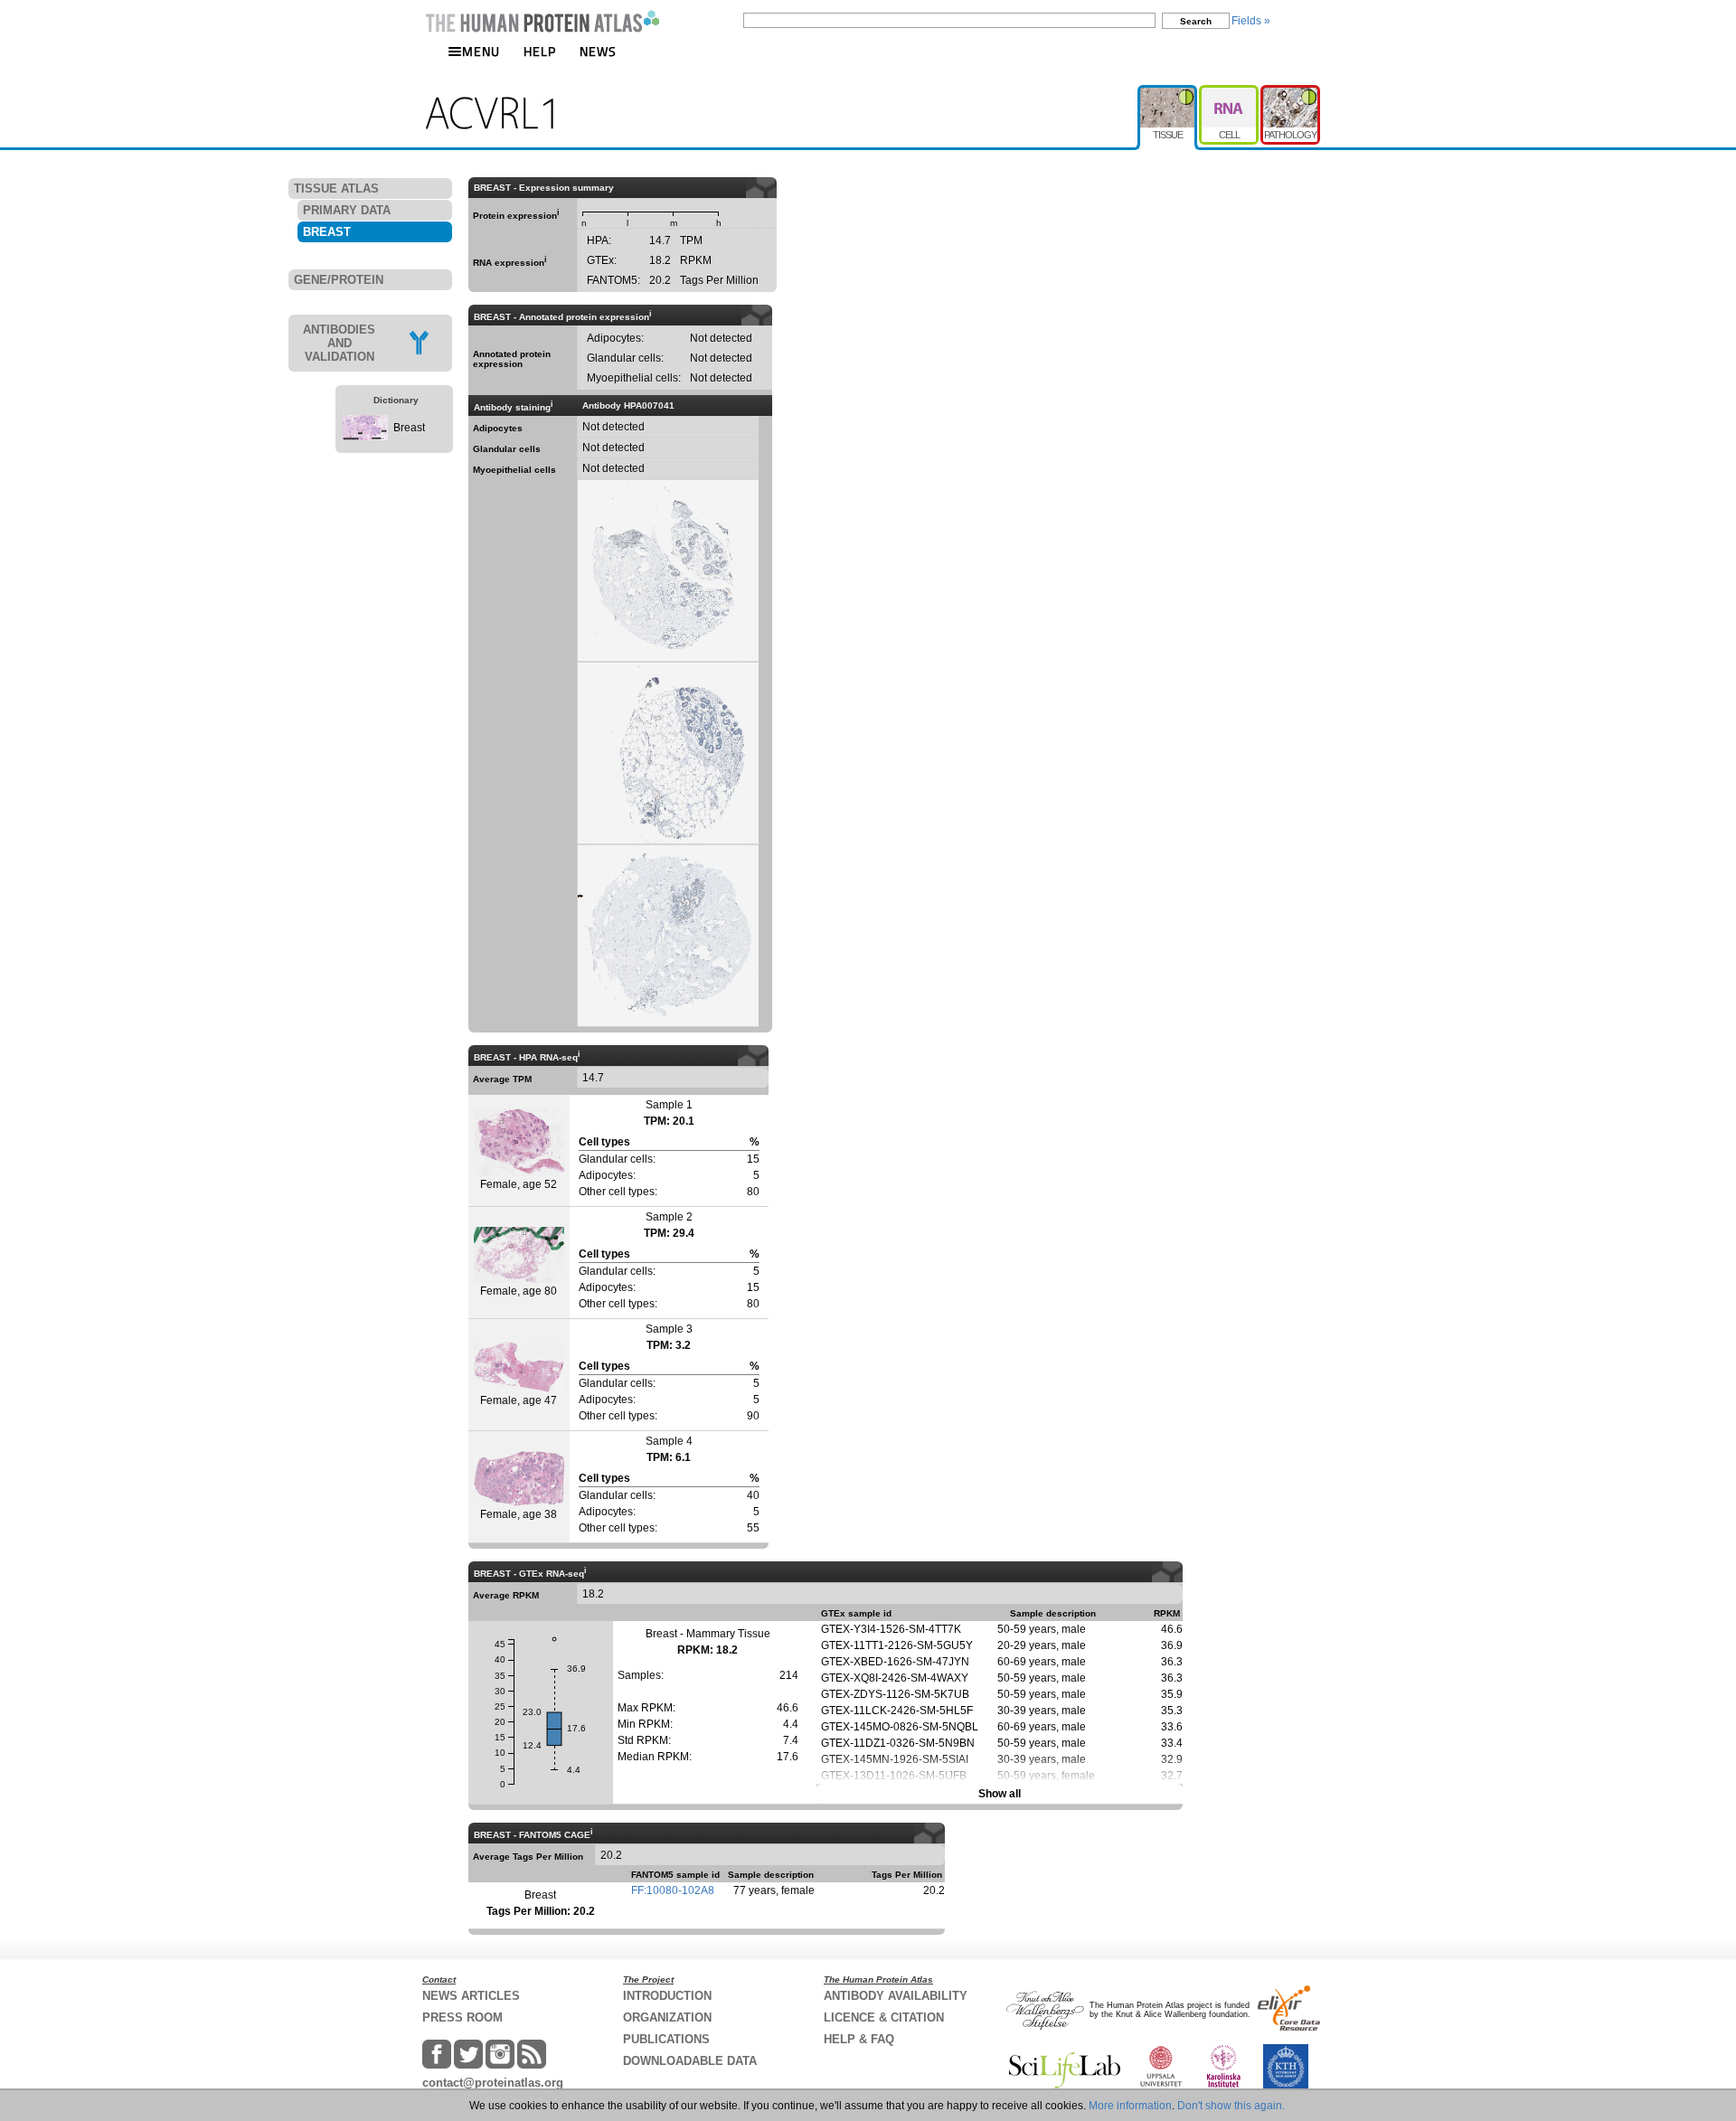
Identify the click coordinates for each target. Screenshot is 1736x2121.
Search (1196, 21)
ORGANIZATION (667, 2017)
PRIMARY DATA (347, 210)
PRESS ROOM (462, 2017)
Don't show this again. (1231, 2106)
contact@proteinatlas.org (493, 2083)
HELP (540, 51)
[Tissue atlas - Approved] (1168, 92)
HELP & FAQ (859, 2039)
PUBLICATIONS (666, 2039)
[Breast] (365, 437)
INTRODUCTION (667, 1996)
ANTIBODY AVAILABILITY (896, 1996)
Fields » (1251, 21)
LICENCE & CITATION (884, 2017)
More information (1130, 2106)
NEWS (598, 51)
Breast (409, 428)
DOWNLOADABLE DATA (690, 2061)
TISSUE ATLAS (336, 189)
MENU (481, 51)
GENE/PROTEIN (339, 280)
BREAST (327, 232)
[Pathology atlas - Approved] (1290, 92)
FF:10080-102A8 (673, 1890)
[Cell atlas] (1230, 92)
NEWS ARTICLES (471, 1996)
